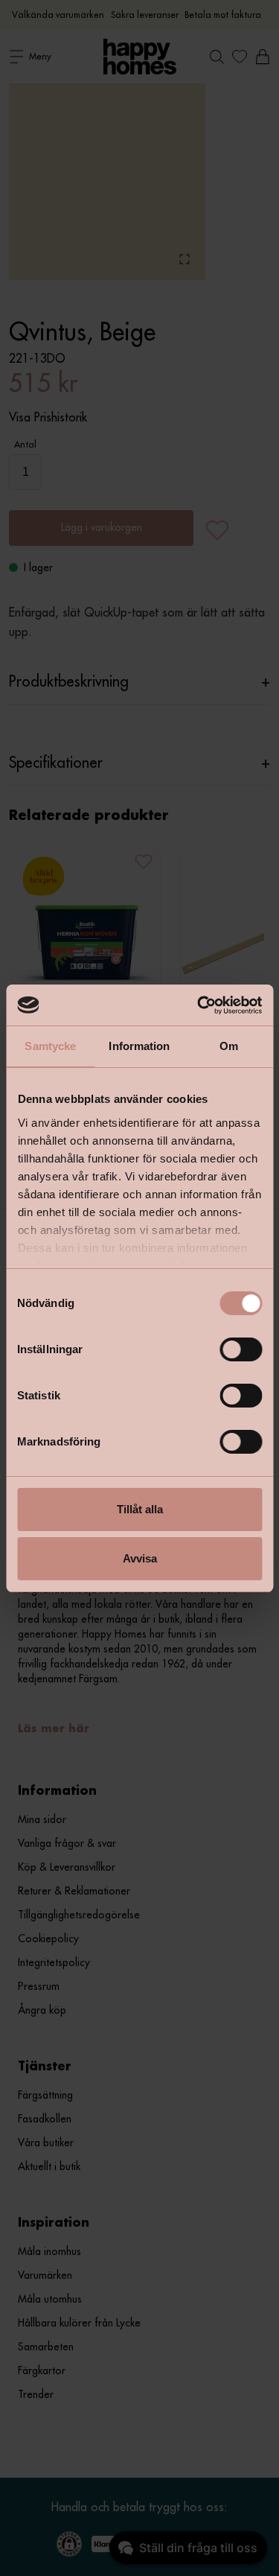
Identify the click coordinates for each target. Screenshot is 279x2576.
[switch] (241, 1349)
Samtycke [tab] (50, 1046)
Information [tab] (139, 1046)
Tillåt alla (140, 1509)
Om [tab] (229, 1046)
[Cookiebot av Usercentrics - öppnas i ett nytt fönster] (199, 1005)
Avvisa (140, 1558)
